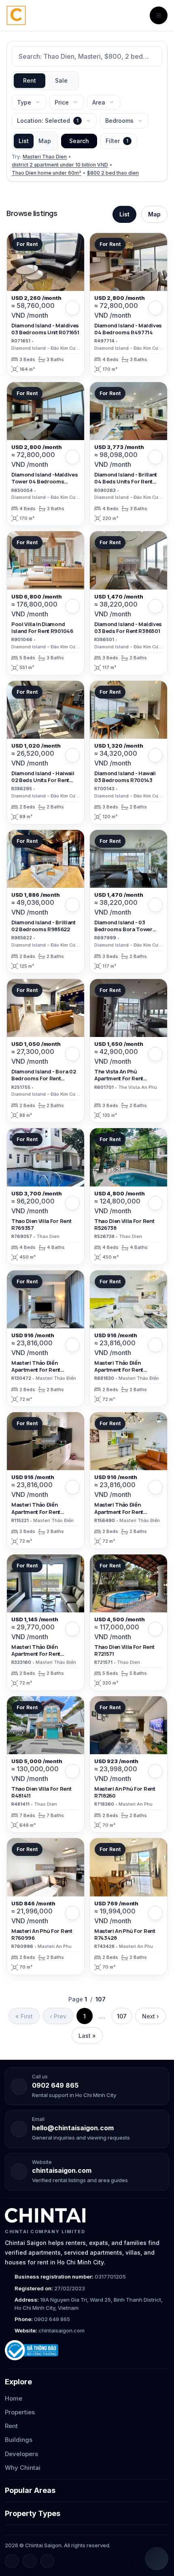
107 (122, 2016)
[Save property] (72, 308)
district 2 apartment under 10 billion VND (60, 165)
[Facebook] (12, 2561)
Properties (20, 2412)
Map (45, 141)
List (24, 141)
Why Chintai (23, 2468)
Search (79, 141)
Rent (30, 80)
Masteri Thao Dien (45, 157)
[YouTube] (47, 2561)
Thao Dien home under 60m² (47, 173)
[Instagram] (30, 2561)
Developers (21, 2454)
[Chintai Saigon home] (45, 2215)
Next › (151, 2016)
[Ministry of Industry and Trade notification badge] (87, 2350)
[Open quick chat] (157, 2559)
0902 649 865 (55, 2085)
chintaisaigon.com (62, 2170)
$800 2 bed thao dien (113, 173)
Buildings (19, 2440)
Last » (87, 2036)
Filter (117, 141)
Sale (61, 80)
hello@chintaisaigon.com (73, 2128)
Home (14, 2398)
